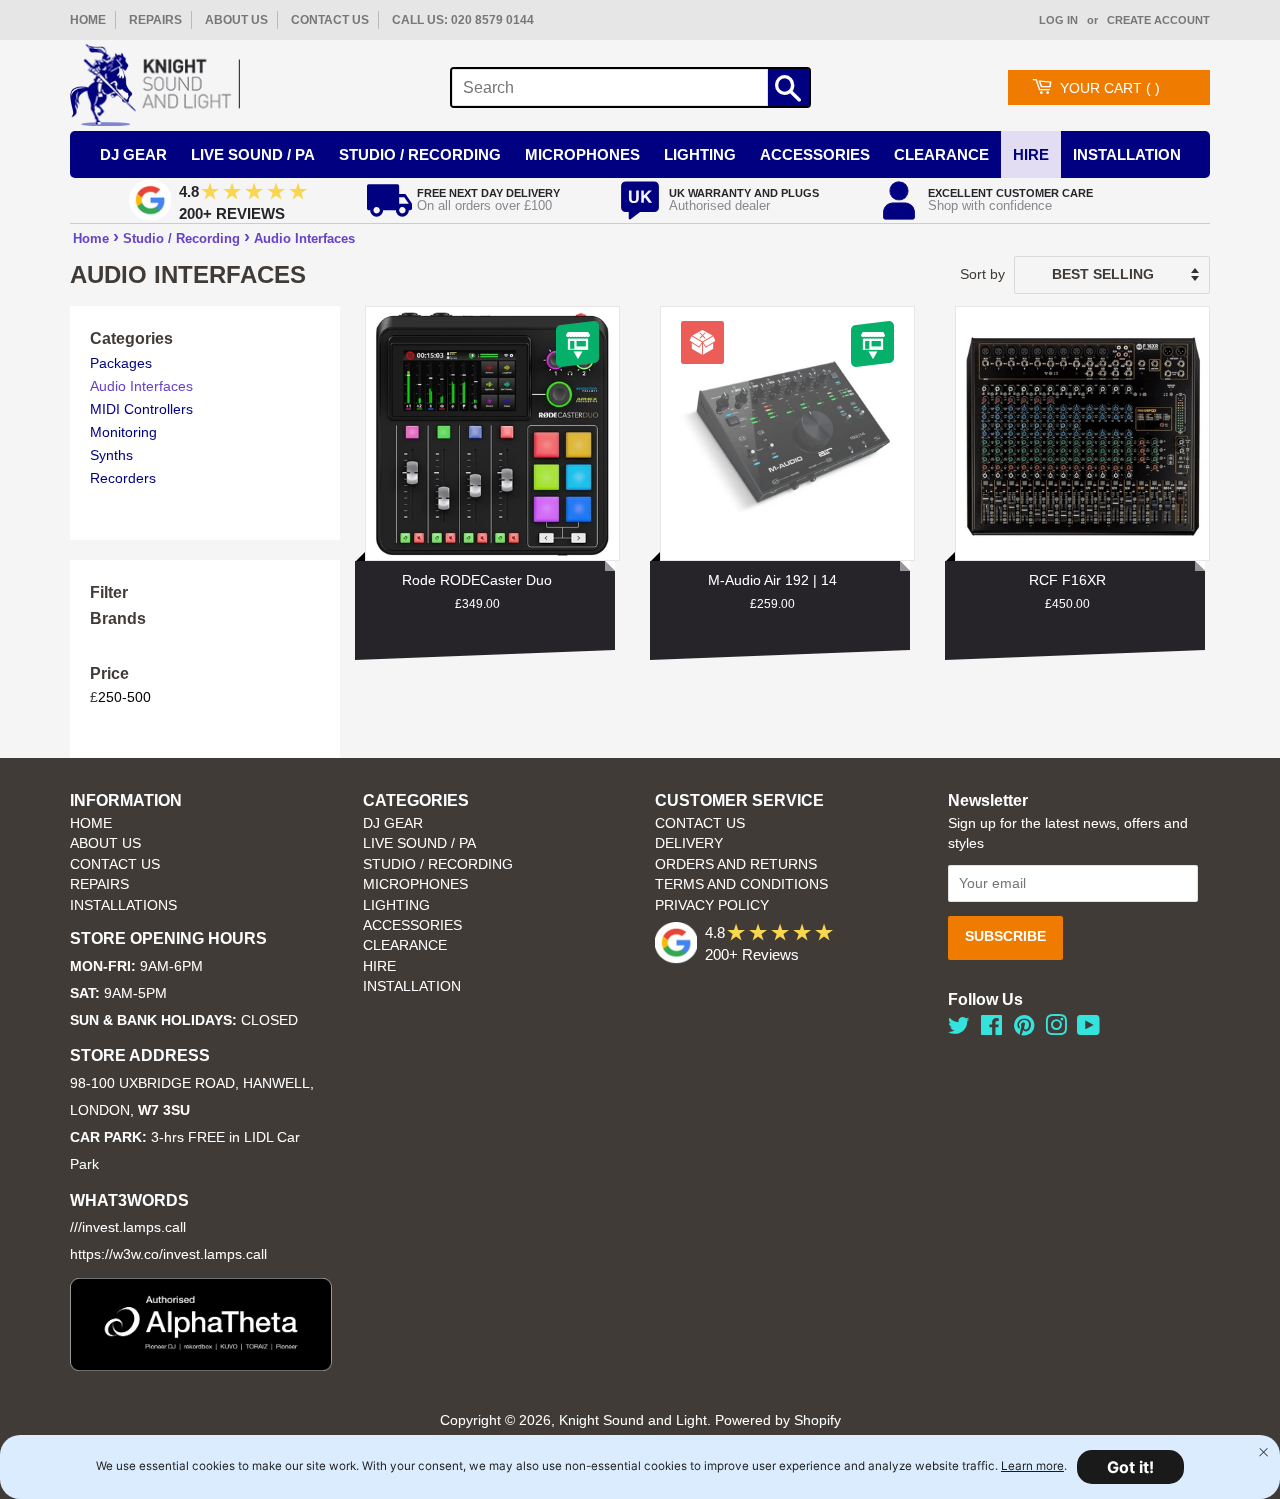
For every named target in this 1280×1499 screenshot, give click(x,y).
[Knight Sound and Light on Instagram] (1056, 1029)
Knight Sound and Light (633, 1420)
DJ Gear (133, 154)
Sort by (982, 274)
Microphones (582, 154)
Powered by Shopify (778, 1420)
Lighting (700, 154)
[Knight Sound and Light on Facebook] (991, 1029)
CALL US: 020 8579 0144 (463, 20)
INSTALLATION (1127, 154)
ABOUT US (236, 20)
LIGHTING (396, 905)
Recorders (123, 478)
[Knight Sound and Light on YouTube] (1088, 1029)
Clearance (941, 154)
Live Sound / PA (253, 154)
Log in (1058, 20)
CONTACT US (330, 20)
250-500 (124, 697)
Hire (1031, 154)
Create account (1158, 20)
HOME (88, 20)
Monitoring (123, 432)
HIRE (379, 966)
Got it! (1130, 1467)
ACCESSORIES (412, 925)
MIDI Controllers (141, 409)
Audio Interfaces (304, 238)
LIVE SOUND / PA (419, 843)
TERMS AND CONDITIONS (741, 884)
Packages (121, 363)
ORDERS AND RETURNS (736, 864)
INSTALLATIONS (123, 905)
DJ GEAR (393, 823)
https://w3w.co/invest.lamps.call (168, 1254)
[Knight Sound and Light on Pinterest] (1024, 1029)
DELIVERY (689, 843)
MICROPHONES (415, 884)
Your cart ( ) (1110, 88)
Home (91, 238)
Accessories (815, 154)
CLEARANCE (405, 945)
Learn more (1032, 1466)
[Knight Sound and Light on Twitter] (959, 1029)
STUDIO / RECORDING (438, 864)
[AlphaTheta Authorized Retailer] (201, 1365)
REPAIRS (155, 20)
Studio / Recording (420, 154)
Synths (111, 455)
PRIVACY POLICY (712, 905)
